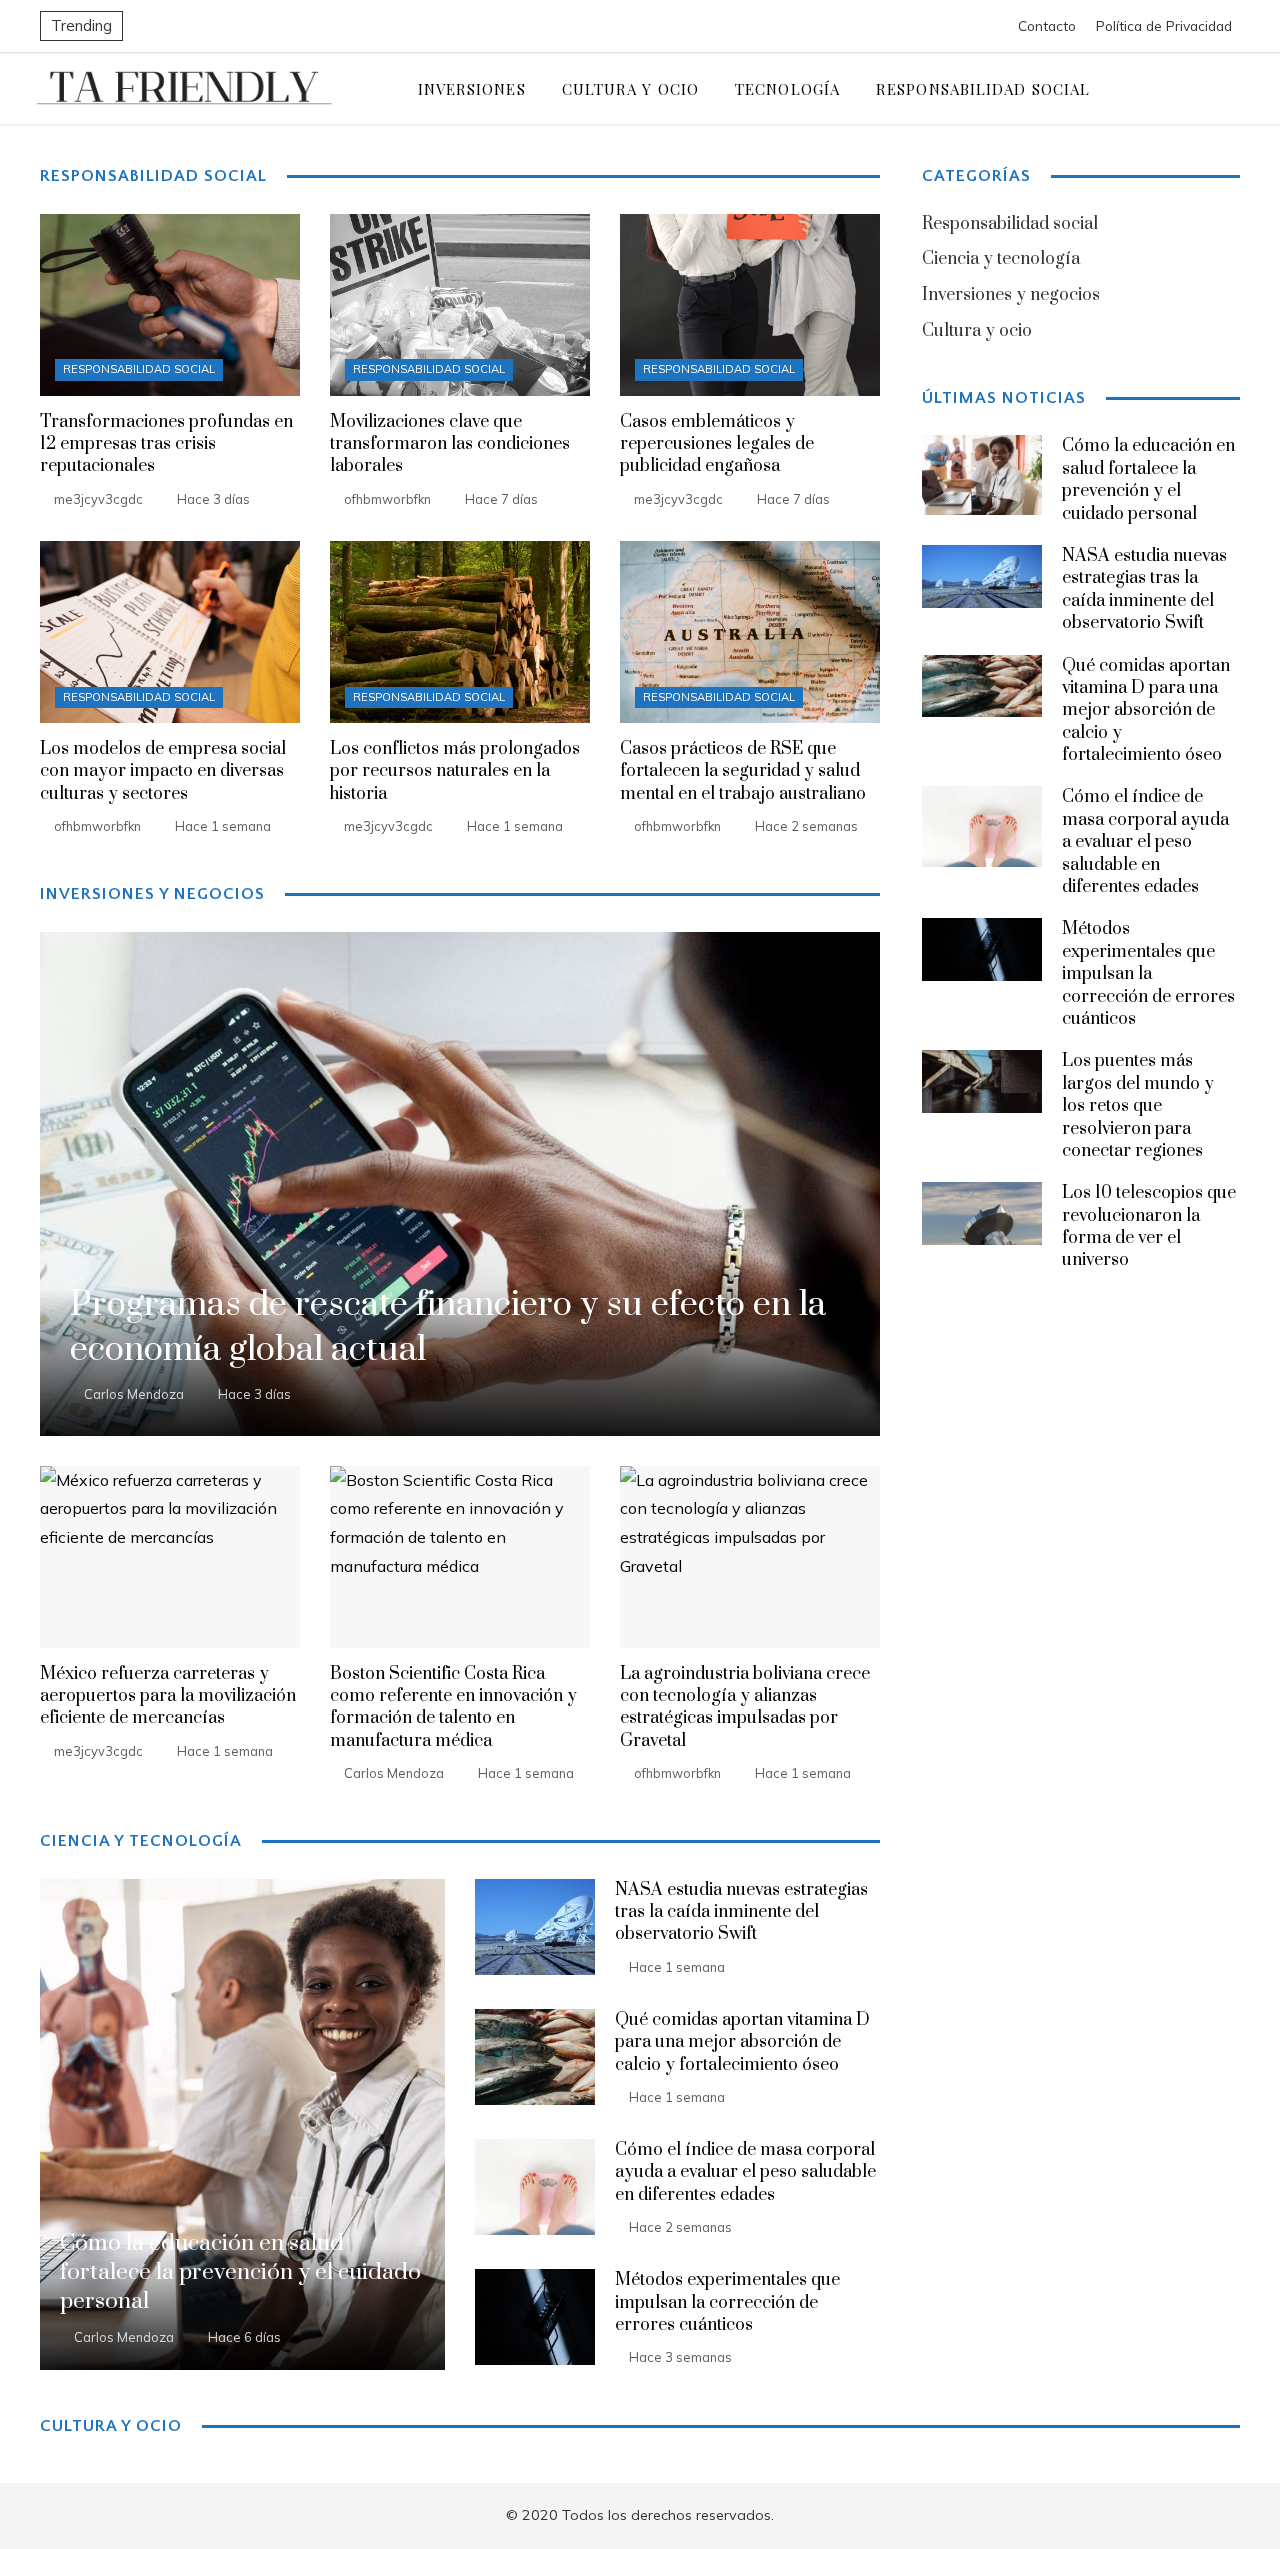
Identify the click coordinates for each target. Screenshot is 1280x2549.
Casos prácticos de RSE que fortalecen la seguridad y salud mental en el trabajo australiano (743, 771)
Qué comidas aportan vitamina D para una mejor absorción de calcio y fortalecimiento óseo (742, 2042)
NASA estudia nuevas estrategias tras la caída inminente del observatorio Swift (741, 1912)
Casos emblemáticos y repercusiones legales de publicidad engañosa (717, 444)
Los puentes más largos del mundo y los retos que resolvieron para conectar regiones (1138, 1106)
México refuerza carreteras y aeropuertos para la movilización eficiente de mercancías (168, 1696)
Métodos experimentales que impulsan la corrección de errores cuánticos (727, 2302)
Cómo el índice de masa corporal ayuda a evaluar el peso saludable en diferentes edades (745, 2172)
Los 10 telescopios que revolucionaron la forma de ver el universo (1149, 1226)
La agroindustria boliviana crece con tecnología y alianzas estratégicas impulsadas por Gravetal (745, 1707)
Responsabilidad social (139, 369)
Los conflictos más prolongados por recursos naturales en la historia (455, 771)
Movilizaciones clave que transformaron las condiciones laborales (450, 444)
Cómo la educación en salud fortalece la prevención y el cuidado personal (1148, 479)
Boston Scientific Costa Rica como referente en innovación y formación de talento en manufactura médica (453, 1707)
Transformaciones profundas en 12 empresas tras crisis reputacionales (166, 444)
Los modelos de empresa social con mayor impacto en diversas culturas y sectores (163, 771)
